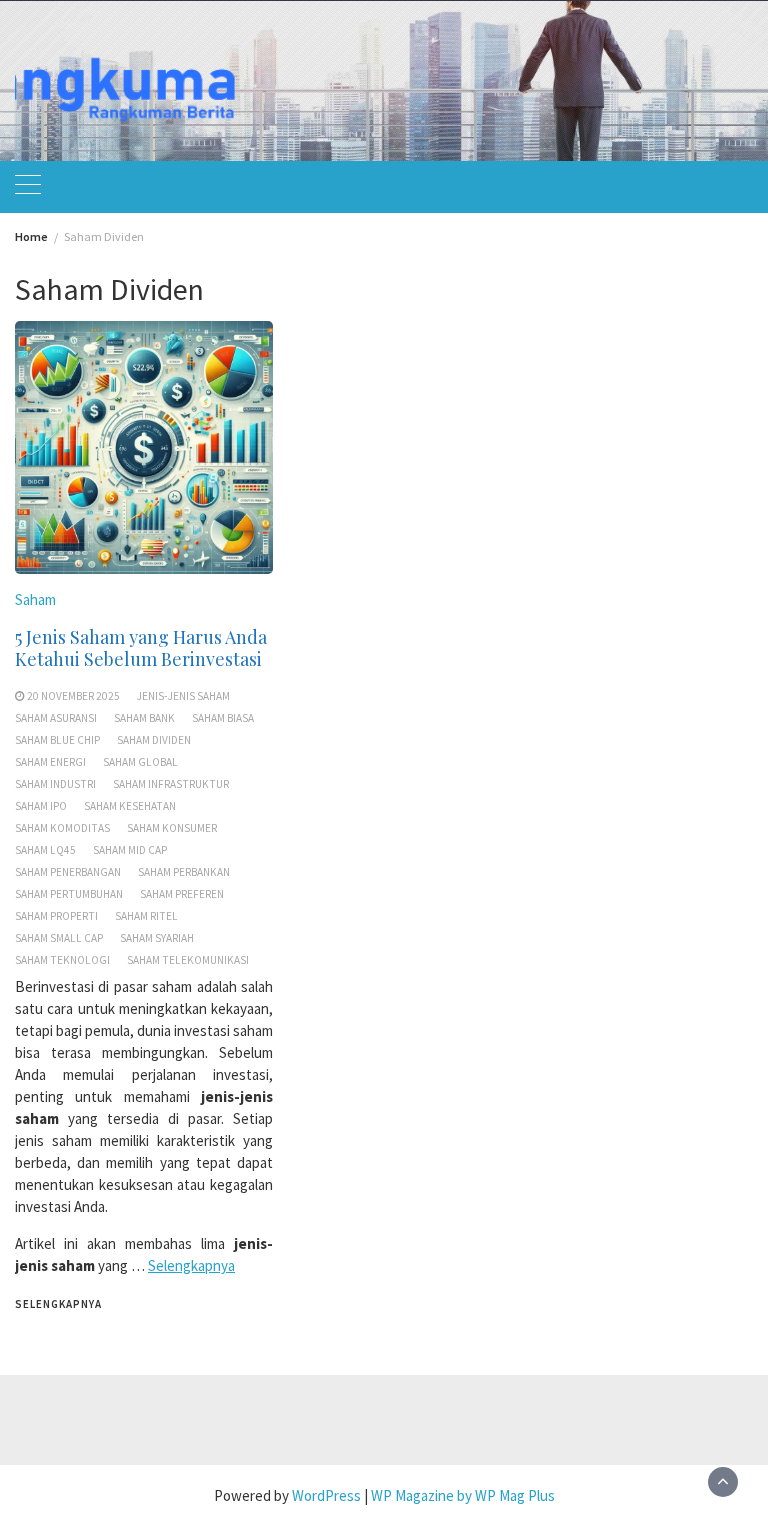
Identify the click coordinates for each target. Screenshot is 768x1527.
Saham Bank (144, 718)
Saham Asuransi (56, 718)
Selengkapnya (191, 1265)
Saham (35, 599)
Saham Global (140, 762)
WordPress (326, 1495)
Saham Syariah (157, 938)
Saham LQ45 (45, 850)
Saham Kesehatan (130, 806)
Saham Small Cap (59, 938)
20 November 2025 (73, 696)
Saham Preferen (182, 894)
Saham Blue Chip (57, 740)
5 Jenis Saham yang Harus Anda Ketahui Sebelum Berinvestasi (141, 648)
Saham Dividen (154, 740)
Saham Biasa (223, 718)
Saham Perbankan (184, 872)
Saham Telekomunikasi (188, 960)
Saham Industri (55, 784)
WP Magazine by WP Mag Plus (463, 1495)
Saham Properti (56, 916)
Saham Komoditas (62, 828)
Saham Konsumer (172, 828)
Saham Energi (50, 762)
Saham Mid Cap (130, 850)
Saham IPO (41, 806)
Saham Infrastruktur (171, 784)
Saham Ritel (146, 916)
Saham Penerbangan (68, 872)
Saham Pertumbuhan (69, 894)
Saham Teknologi (62, 960)
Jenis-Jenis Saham (183, 696)
